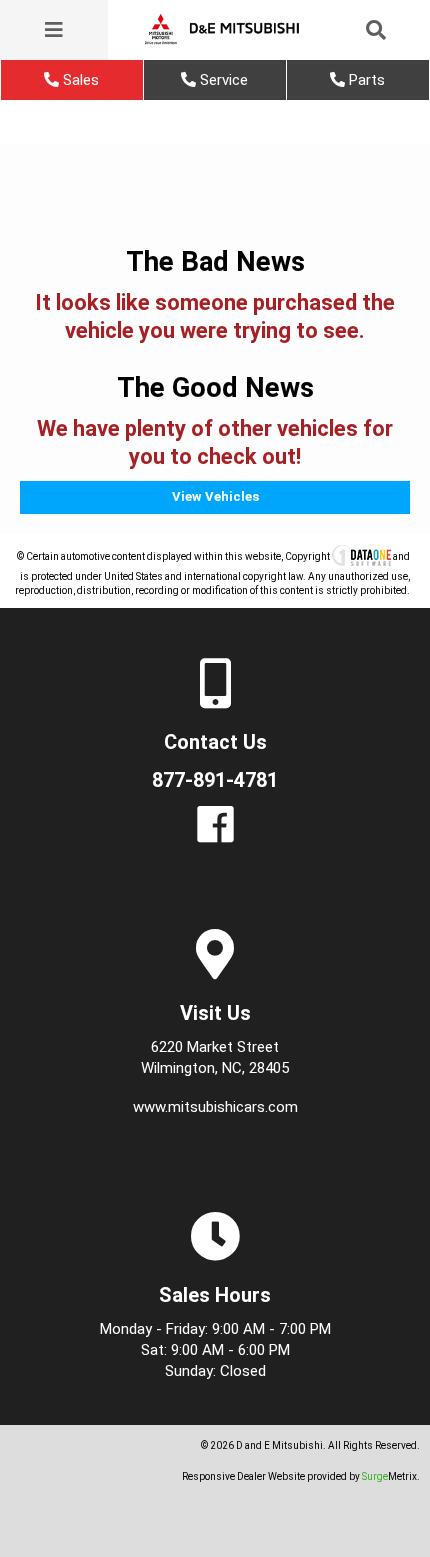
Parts (365, 80)
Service (222, 80)
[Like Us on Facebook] (215, 835)
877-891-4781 (215, 780)
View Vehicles (215, 496)
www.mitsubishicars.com (215, 1107)
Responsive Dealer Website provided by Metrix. (301, 1476)
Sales (79, 80)
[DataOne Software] (361, 557)
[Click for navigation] (54, 30)
